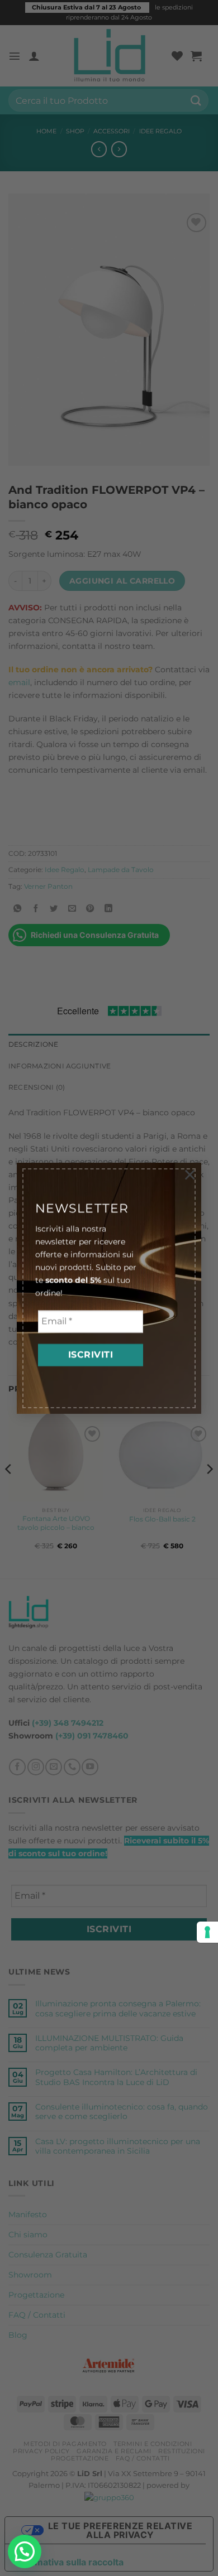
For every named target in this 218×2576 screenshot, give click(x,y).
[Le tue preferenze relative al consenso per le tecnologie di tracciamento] (207, 1932)
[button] (25, 2551)
